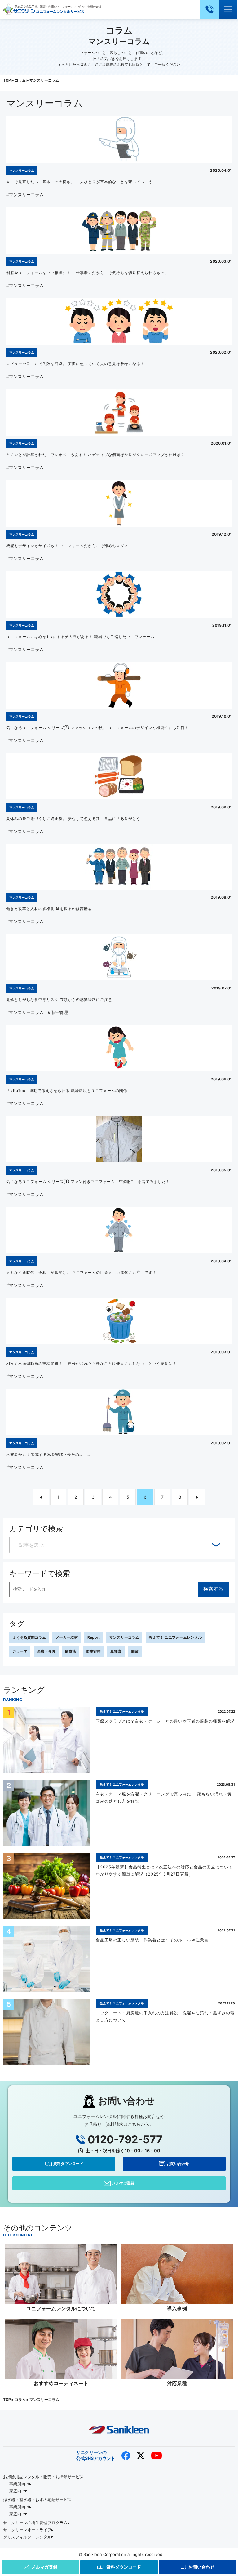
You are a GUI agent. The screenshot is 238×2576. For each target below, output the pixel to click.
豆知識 (116, 1651)
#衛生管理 (58, 1012)
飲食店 (71, 1651)
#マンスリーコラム (25, 195)
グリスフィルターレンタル (27, 2537)
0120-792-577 (125, 2139)
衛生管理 (93, 1651)
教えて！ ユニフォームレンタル (175, 1637)
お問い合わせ (178, 2164)
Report (94, 1637)
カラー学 (20, 1651)
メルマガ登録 (123, 2183)
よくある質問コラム (29, 1637)
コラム (20, 80)
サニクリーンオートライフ (27, 2530)
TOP (7, 80)
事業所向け (19, 2484)
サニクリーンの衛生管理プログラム (35, 2523)
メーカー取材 (67, 1637)
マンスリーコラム (124, 1637)
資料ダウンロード (68, 2164)
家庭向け (17, 2491)
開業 (135, 1651)
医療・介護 (46, 1651)
